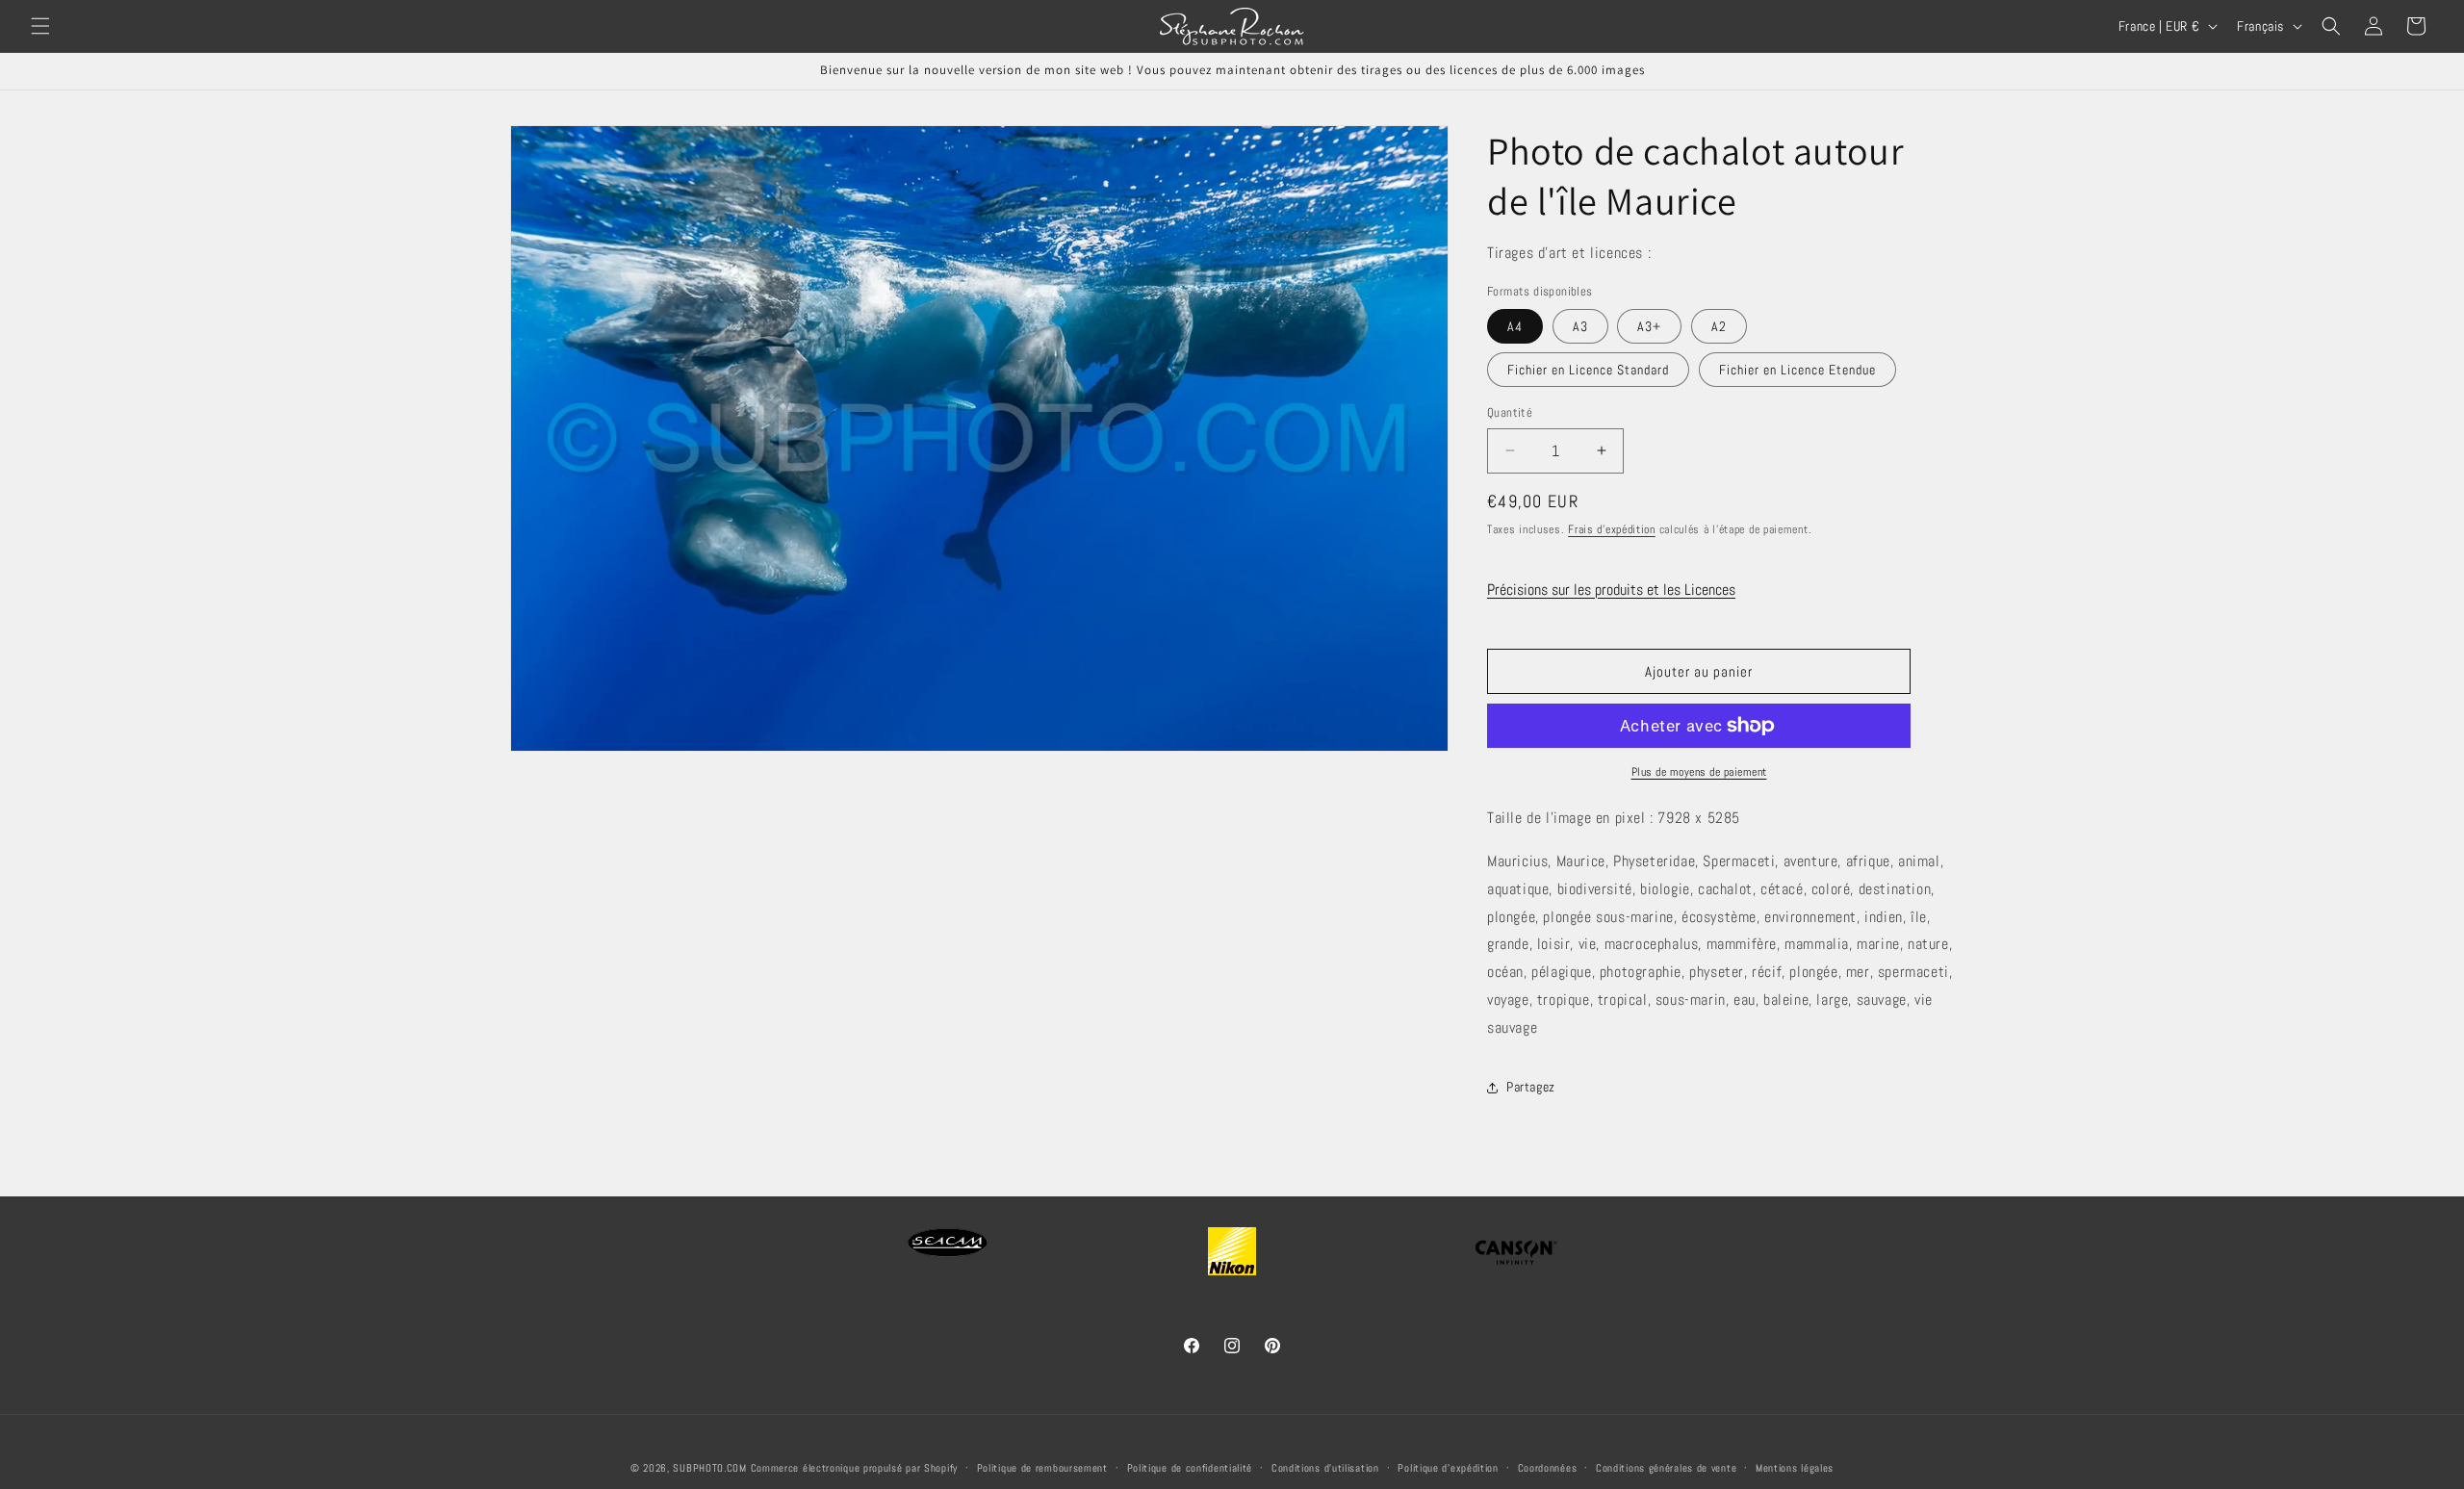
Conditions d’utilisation (1325, 1468)
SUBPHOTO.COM (709, 1468)
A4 (1515, 326)
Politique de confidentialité (1190, 1468)
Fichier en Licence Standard (1588, 370)
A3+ (1649, 326)
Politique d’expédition (1448, 1468)
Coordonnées (1548, 1468)
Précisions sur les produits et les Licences (1611, 590)
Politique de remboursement (1042, 1468)
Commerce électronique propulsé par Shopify (854, 1468)
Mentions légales (1795, 1468)
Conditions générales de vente (1666, 1468)
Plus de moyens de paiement (1699, 772)
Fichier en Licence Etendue (1797, 370)
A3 (1580, 326)
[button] (40, 26)
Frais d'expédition (1612, 529)
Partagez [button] (1531, 1087)
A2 (1719, 326)
